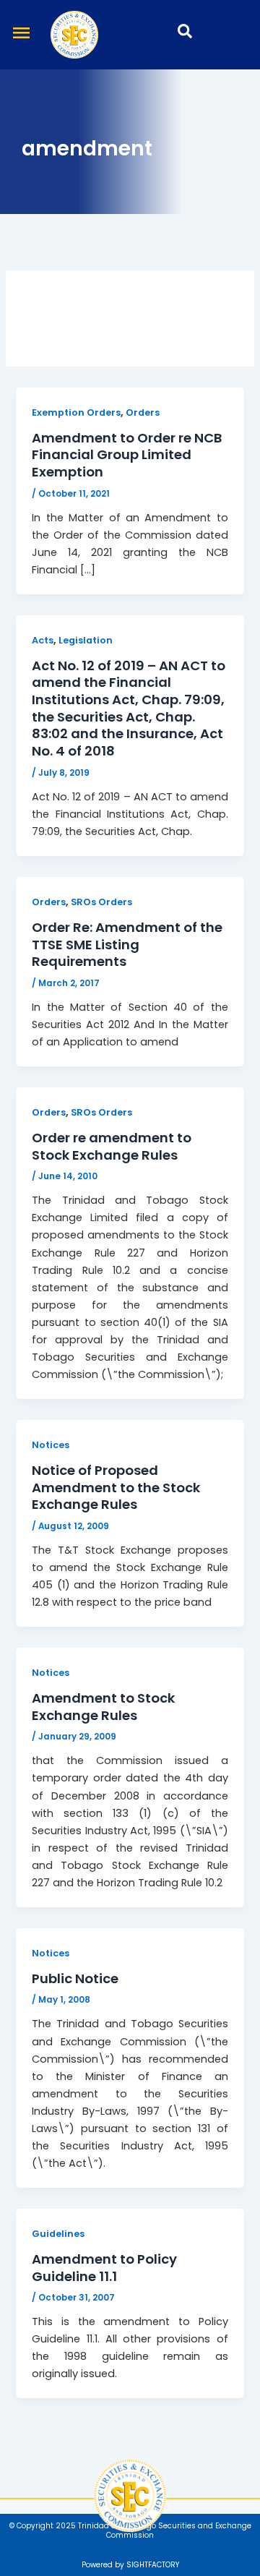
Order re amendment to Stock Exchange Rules (112, 1146)
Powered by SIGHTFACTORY (130, 2565)
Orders (143, 412)
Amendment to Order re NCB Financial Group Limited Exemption (127, 455)
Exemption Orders (76, 412)
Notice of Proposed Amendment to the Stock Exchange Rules (116, 1487)
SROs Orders (101, 902)
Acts (43, 640)
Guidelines (58, 2234)
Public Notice (75, 1978)
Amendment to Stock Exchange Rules (103, 1707)
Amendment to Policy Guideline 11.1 (104, 2268)
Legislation (86, 640)
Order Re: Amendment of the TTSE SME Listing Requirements (127, 944)
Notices (51, 1445)
